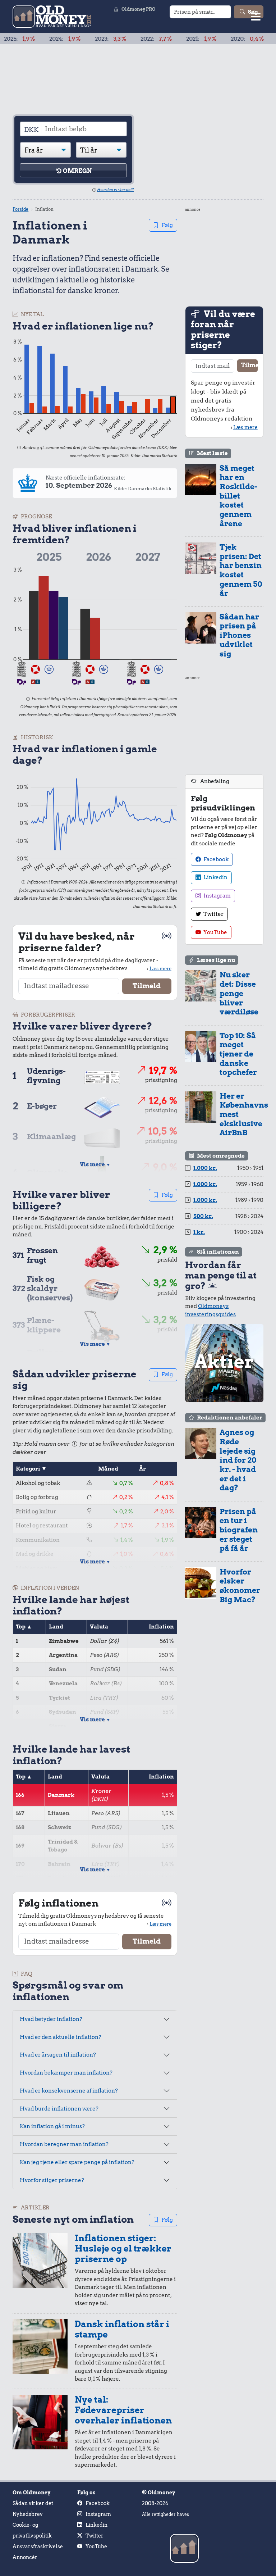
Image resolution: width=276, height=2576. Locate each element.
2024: (35, 39)
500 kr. (203, 1216)
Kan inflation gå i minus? (52, 2126)
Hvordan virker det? (116, 190)
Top (21, 1627)
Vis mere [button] (95, 1164)
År (142, 1469)
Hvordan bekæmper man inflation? (66, 2073)
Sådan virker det (33, 2503)
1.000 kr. (205, 1168)
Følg (167, 225)
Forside (20, 209)
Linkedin (215, 877)
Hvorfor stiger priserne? (52, 2180)
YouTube (215, 932)
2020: (217, 39)
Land (56, 1627)
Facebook (215, 859)
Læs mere (160, 968)
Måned (108, 1469)
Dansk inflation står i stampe (122, 2329)
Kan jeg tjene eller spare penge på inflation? (77, 2162)
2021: (171, 39)
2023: (80, 39)
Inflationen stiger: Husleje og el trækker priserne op (123, 2248)
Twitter (213, 914)
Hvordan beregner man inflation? (64, 2144)
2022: (126, 39)
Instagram (217, 896)
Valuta (99, 1627)
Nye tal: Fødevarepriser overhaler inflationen (123, 2410)
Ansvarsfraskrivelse (38, 2547)
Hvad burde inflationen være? (59, 2109)
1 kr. (199, 1232)
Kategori (28, 1469)
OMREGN (77, 171)
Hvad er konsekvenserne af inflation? (69, 2091)
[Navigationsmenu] (256, 16)
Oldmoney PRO (139, 9)
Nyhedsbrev (28, 2514)
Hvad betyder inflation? (51, 2019)
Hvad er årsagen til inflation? (58, 2055)
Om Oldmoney (31, 2493)
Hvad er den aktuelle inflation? (61, 2037)
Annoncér (25, 2557)
